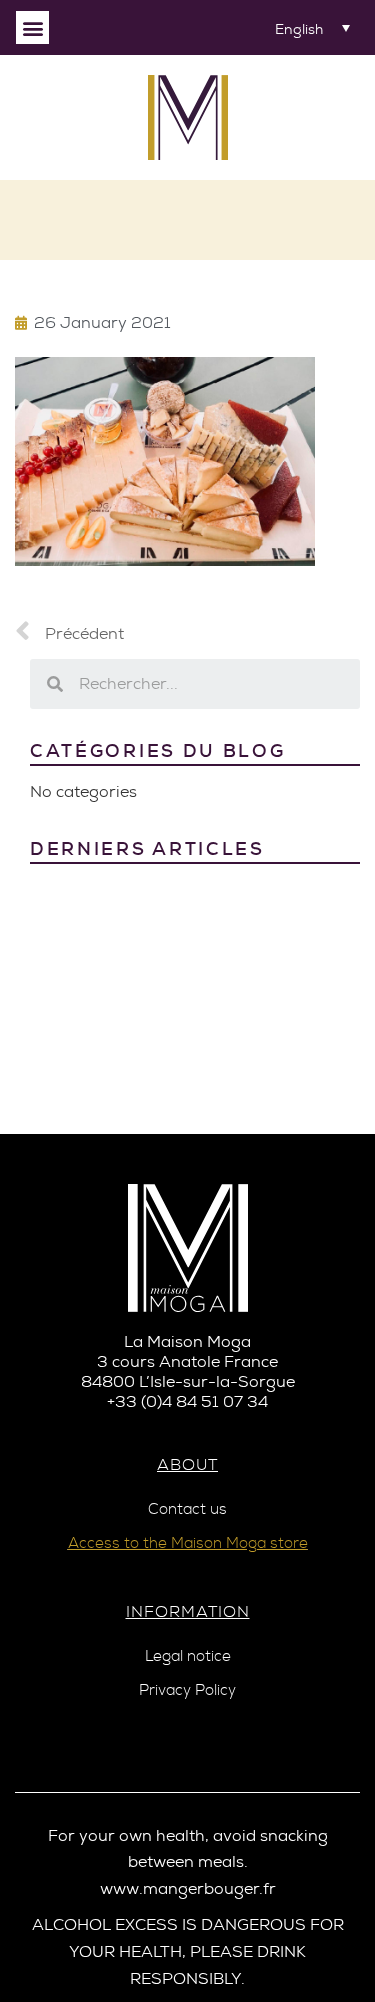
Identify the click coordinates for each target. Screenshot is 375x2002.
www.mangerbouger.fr (188, 1888)
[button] (32, 27)
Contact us (187, 1509)
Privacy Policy (187, 1690)
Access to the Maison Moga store (188, 1543)
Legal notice (188, 1656)
